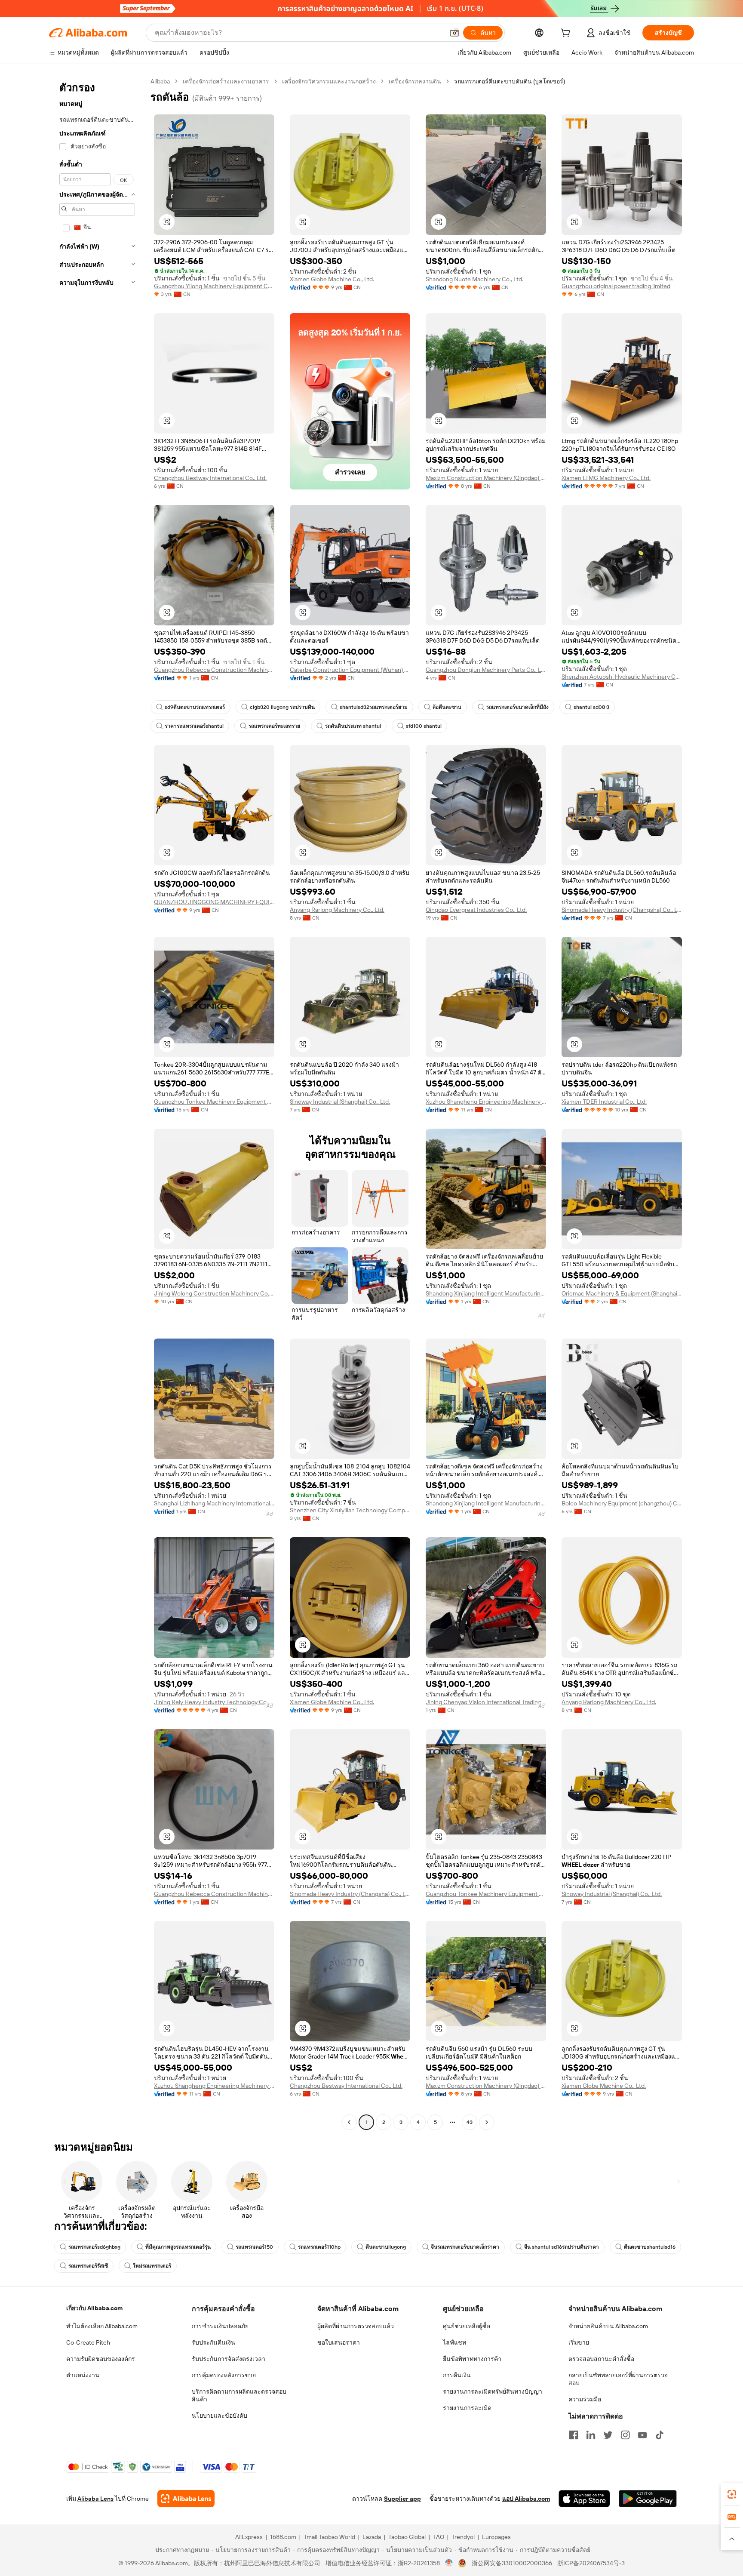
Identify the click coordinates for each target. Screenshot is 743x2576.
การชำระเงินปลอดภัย (220, 2326)
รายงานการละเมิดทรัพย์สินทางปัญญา (493, 2391)
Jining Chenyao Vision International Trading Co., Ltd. (486, 1702)
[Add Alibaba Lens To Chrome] (186, 2499)
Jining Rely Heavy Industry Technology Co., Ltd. (214, 1702)
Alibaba (160, 81)
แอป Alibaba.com (526, 2499)
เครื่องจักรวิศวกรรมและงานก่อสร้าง (329, 81)
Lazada (372, 2537)
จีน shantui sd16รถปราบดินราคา (562, 2247)
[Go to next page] (487, 2122)
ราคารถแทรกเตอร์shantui (194, 726)
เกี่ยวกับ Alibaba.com (94, 2308)
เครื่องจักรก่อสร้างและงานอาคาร (226, 81)
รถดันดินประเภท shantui (353, 726)
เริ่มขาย (579, 2342)
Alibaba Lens (95, 2499)
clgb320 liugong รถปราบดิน (282, 707)
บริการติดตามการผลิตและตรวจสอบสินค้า (239, 2395)
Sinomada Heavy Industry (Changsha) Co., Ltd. (622, 910)
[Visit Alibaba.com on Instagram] (625, 2435)
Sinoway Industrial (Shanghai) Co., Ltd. (340, 1102)
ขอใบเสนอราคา (339, 2342)
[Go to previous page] (349, 2122)
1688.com (283, 2537)
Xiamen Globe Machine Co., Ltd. (332, 279)
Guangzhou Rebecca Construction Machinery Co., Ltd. (214, 670)
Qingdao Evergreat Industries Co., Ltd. (476, 910)
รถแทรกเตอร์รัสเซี (88, 2266)
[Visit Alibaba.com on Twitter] (608, 2435)
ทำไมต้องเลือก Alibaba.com (102, 2326)
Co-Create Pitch (88, 2342)
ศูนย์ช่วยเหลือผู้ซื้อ (467, 2326)
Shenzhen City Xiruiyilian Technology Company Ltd (350, 1510)
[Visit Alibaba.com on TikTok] (660, 2435)
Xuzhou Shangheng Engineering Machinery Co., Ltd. (486, 1102)
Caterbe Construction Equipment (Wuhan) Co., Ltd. (350, 670)
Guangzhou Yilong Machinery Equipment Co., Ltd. (214, 286)
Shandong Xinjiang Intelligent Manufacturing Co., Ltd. (486, 1293)
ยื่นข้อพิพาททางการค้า (472, 2359)
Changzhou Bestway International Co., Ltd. (210, 478)
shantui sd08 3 (591, 707)
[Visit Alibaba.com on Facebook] (574, 2435)
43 (470, 2122)
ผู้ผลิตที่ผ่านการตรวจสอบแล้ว (356, 2326)
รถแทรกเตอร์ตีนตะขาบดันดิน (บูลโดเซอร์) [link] (510, 81)
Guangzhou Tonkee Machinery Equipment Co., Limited (214, 1102)
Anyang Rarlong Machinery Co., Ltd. (337, 910)
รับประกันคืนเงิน (213, 2342)
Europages (496, 2537)
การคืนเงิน (457, 2375)
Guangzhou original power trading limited (616, 286)
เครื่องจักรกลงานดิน (415, 81)
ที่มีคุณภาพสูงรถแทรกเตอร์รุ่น (178, 2247)
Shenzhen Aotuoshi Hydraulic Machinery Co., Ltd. (622, 677)
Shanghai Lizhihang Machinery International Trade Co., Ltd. (214, 1503)
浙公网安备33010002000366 (512, 2563)
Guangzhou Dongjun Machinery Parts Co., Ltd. (486, 670)
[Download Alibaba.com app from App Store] (584, 2499)
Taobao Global (407, 2537)
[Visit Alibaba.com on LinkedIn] (591, 2435)
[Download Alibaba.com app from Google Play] (648, 2499)
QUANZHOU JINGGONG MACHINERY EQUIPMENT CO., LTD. (214, 902)
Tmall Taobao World (329, 2537)
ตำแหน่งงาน (83, 2375)
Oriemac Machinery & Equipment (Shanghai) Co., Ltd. (622, 1293)
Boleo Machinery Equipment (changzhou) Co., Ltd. (622, 1503)
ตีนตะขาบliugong (386, 2247)
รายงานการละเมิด (467, 2408)
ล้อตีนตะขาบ (447, 707)
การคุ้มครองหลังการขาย (224, 2375)
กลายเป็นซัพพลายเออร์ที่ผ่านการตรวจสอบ (618, 2379)
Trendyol (463, 2537)
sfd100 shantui (424, 726)
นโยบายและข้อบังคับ (220, 2416)
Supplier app (402, 2499)
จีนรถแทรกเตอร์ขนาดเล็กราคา (465, 2247)
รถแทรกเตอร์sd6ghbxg (94, 2247)
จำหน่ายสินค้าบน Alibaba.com (608, 2326)
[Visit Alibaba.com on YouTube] (642, 2435)
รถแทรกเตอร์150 (254, 2247)
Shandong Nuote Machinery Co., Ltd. (474, 279)
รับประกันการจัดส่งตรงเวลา (229, 2359)
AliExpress (249, 2537)
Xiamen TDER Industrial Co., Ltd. (604, 1102)
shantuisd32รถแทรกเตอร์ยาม (374, 707)
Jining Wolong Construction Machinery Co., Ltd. (214, 1293)
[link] (732, 2494)
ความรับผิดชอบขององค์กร (101, 2359)
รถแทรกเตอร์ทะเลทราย (274, 726)
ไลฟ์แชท (454, 2342)
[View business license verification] (449, 2563)
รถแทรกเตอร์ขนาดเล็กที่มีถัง (517, 707)
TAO (439, 2537)
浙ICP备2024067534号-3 (591, 2563)
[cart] (567, 34)
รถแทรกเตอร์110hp (319, 2247)
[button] (454, 33)
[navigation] (97, 1103)
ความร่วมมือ (585, 2399)
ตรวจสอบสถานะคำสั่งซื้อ (601, 2359)
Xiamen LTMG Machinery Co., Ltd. (606, 478)
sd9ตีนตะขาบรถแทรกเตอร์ (195, 707)
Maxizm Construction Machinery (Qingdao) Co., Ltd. (486, 478)
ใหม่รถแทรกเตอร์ (152, 2266)
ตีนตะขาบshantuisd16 (650, 2247)
